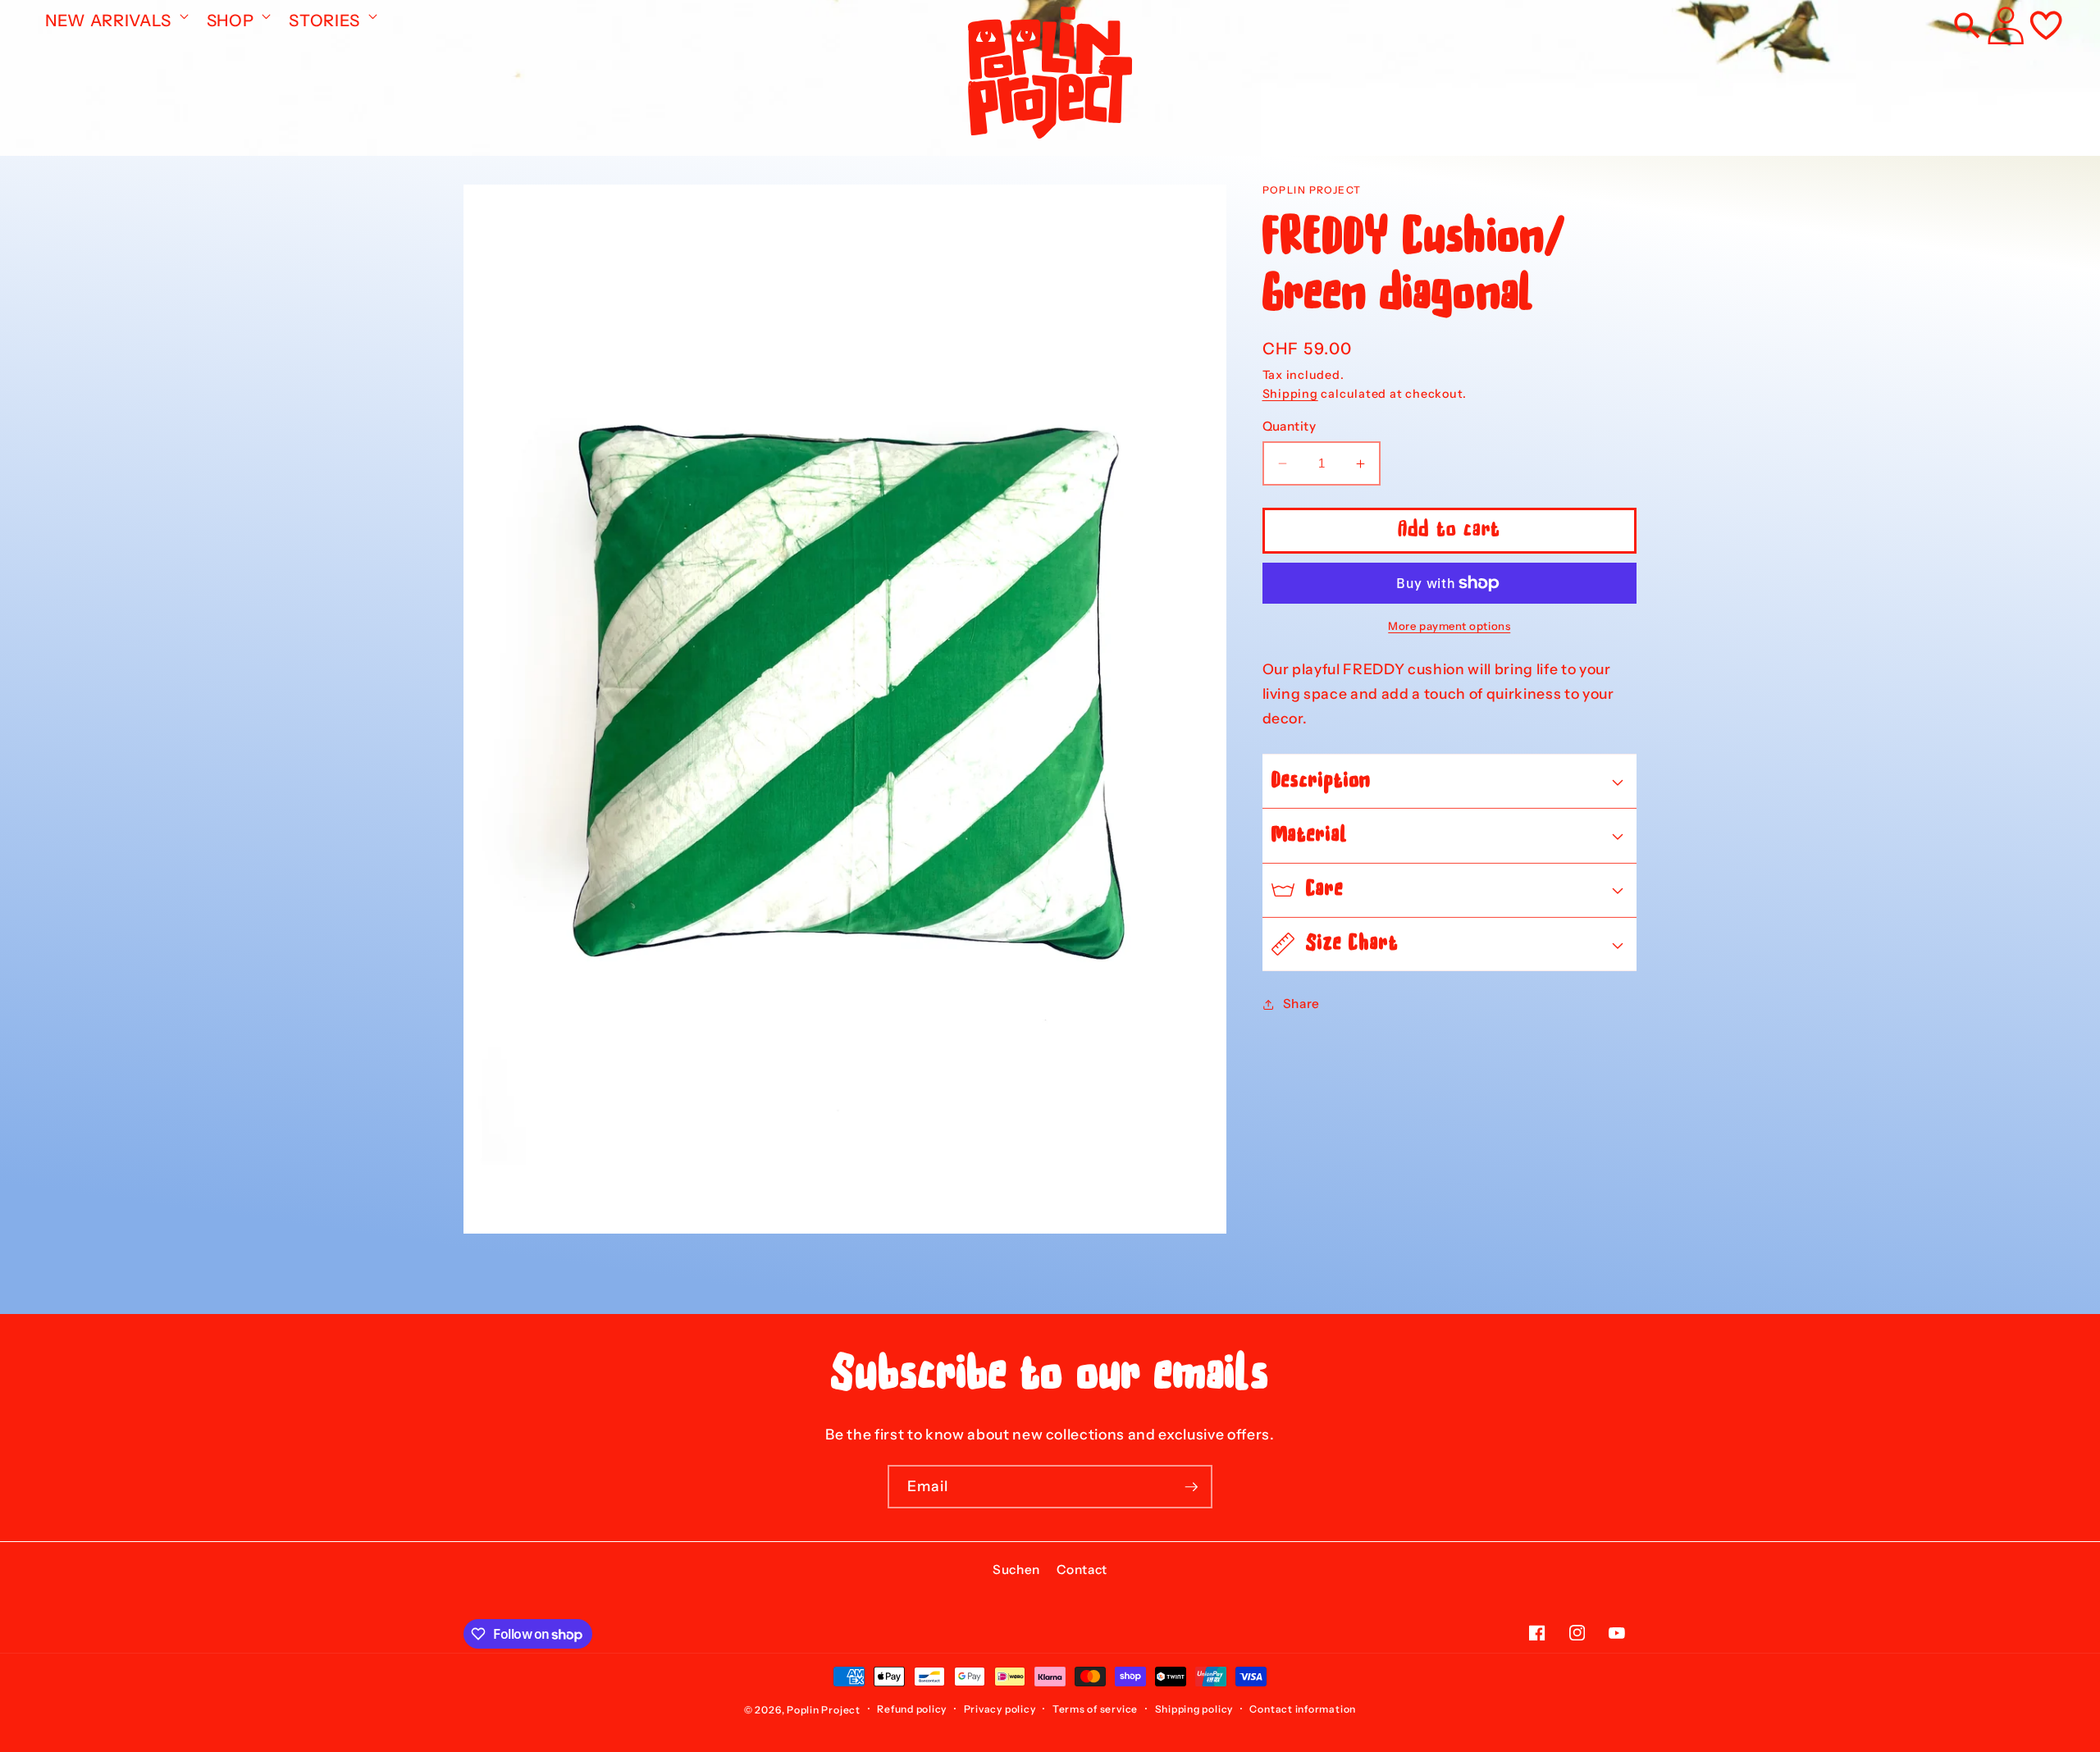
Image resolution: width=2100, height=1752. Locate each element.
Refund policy (912, 1709)
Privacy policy (1000, 1709)
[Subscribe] (1191, 1487)
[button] (115, 16)
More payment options (1449, 626)
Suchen (1016, 1569)
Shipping (1290, 394)
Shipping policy (1194, 1709)
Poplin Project (824, 1710)
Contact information (1303, 1709)
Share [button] (1301, 1004)
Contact (1082, 1569)
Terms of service (1095, 1709)
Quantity (1290, 426)
